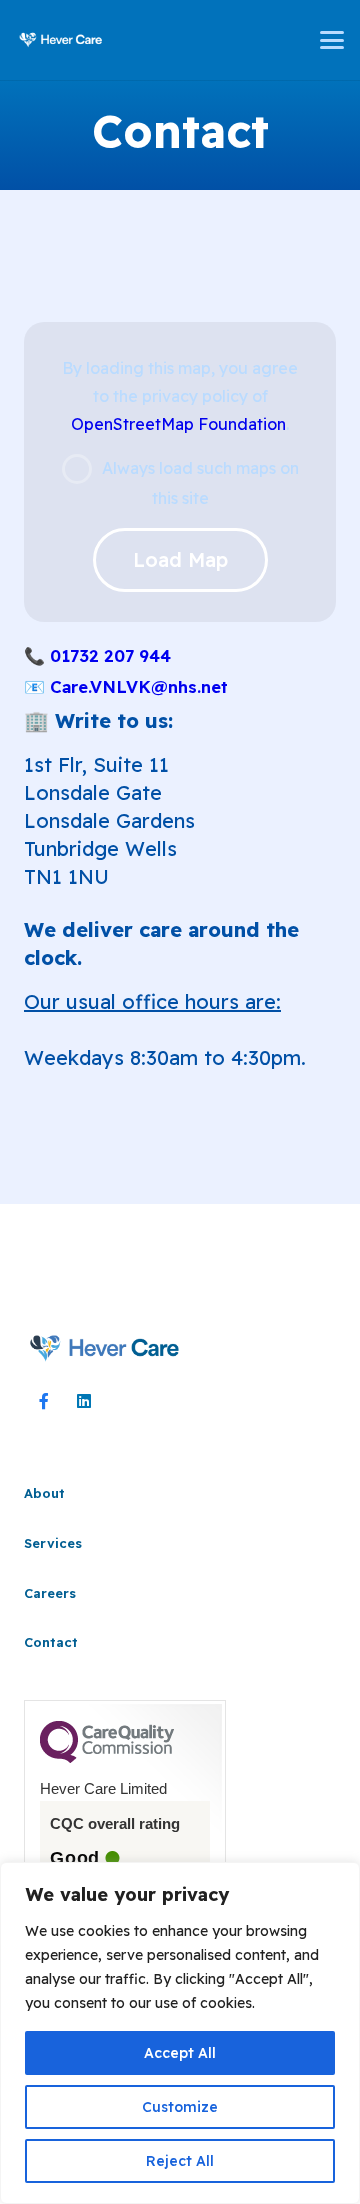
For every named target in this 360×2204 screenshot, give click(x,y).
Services (53, 1543)
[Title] (61, 40)
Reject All (180, 2161)
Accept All (180, 2053)
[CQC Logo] (107, 1758)
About (44, 1493)
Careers (50, 1593)
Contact (51, 1642)
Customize (180, 2107)
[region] (180, 2033)
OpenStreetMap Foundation (178, 424)
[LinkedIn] (84, 1401)
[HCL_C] (105, 1348)
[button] (332, 40)
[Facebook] (44, 1401)
